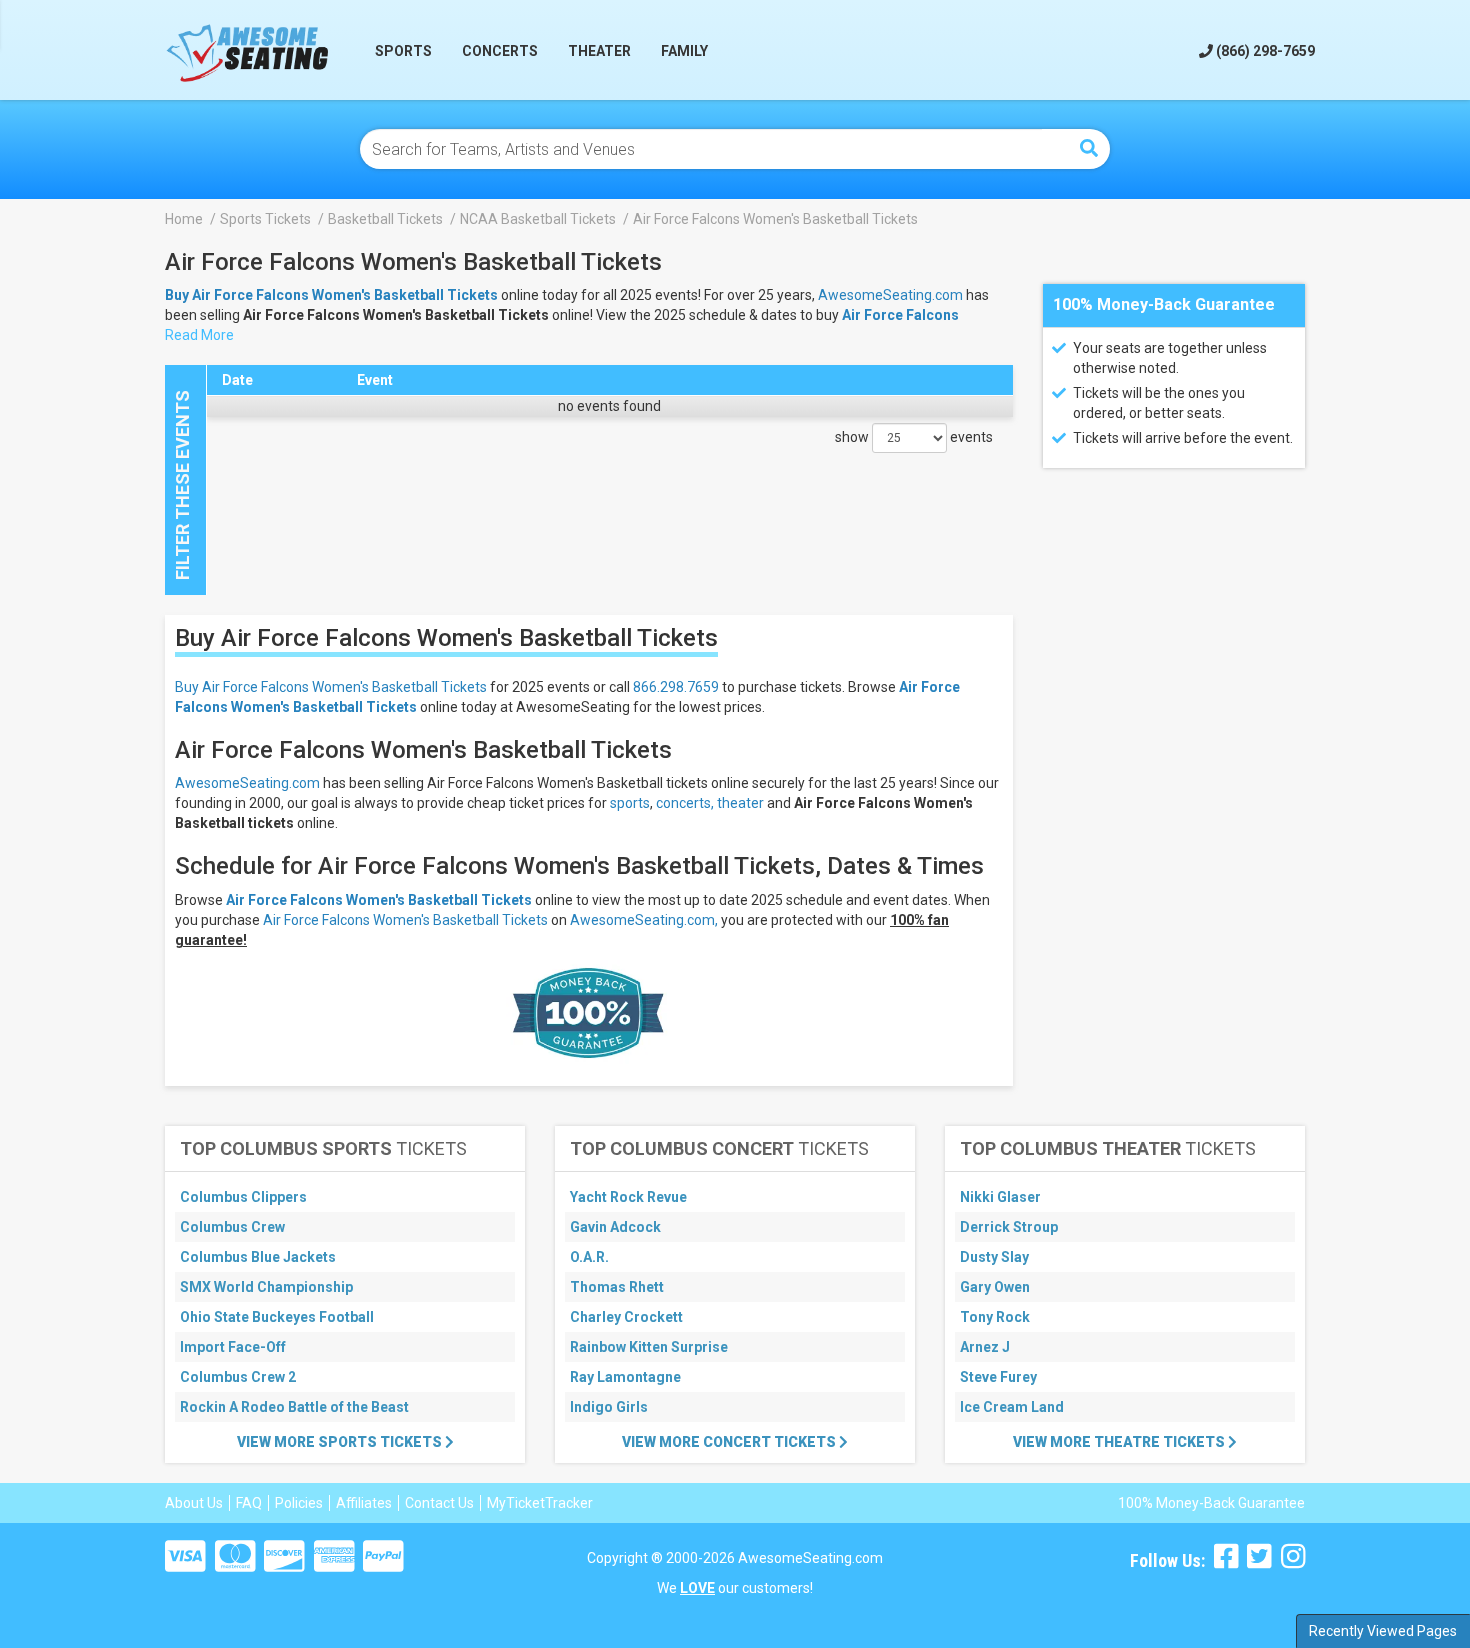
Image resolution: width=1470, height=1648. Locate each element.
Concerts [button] (500, 51)
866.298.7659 (676, 687)
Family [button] (684, 51)
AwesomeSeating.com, (644, 920)
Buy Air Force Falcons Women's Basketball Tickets (331, 687)
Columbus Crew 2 (238, 1377)
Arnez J (985, 1347)
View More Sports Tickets (341, 1442)
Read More (199, 335)
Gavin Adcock (615, 1227)
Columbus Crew (232, 1227)
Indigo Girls (609, 1407)
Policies (299, 1503)
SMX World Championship (266, 1287)
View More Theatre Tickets (1120, 1442)
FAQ (249, 1503)
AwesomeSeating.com (890, 295)
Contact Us (439, 1503)
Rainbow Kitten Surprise (649, 1347)
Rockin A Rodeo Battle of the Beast (294, 1407)
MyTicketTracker (540, 1503)
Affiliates (364, 1503)
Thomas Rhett (617, 1287)
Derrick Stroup (1009, 1227)
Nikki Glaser (1000, 1197)
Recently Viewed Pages (1383, 1631)
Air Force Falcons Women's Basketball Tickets (379, 900)
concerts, (685, 803)
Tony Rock (995, 1317)
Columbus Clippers (243, 1197)
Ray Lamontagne (625, 1377)
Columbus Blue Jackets (258, 1257)
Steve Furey (998, 1377)
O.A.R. (589, 1257)
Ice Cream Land (1012, 1407)
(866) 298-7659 (1264, 51)
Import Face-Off (233, 1347)
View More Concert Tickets (730, 1442)
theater (740, 803)
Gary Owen (995, 1287)
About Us (194, 1503)
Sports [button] (403, 51)
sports (630, 803)
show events (914, 437)
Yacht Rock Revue (628, 1197)
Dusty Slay (994, 1257)
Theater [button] (599, 51)
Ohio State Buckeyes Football (277, 1317)
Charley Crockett (626, 1317)
